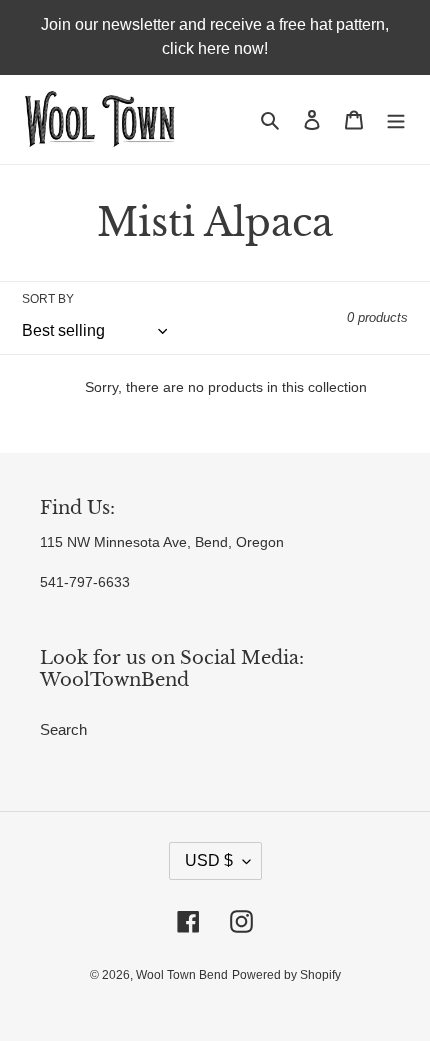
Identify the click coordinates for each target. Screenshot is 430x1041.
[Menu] (396, 119)
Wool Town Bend (182, 975)
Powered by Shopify (286, 975)
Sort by (48, 299)
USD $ (209, 860)
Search (63, 729)
